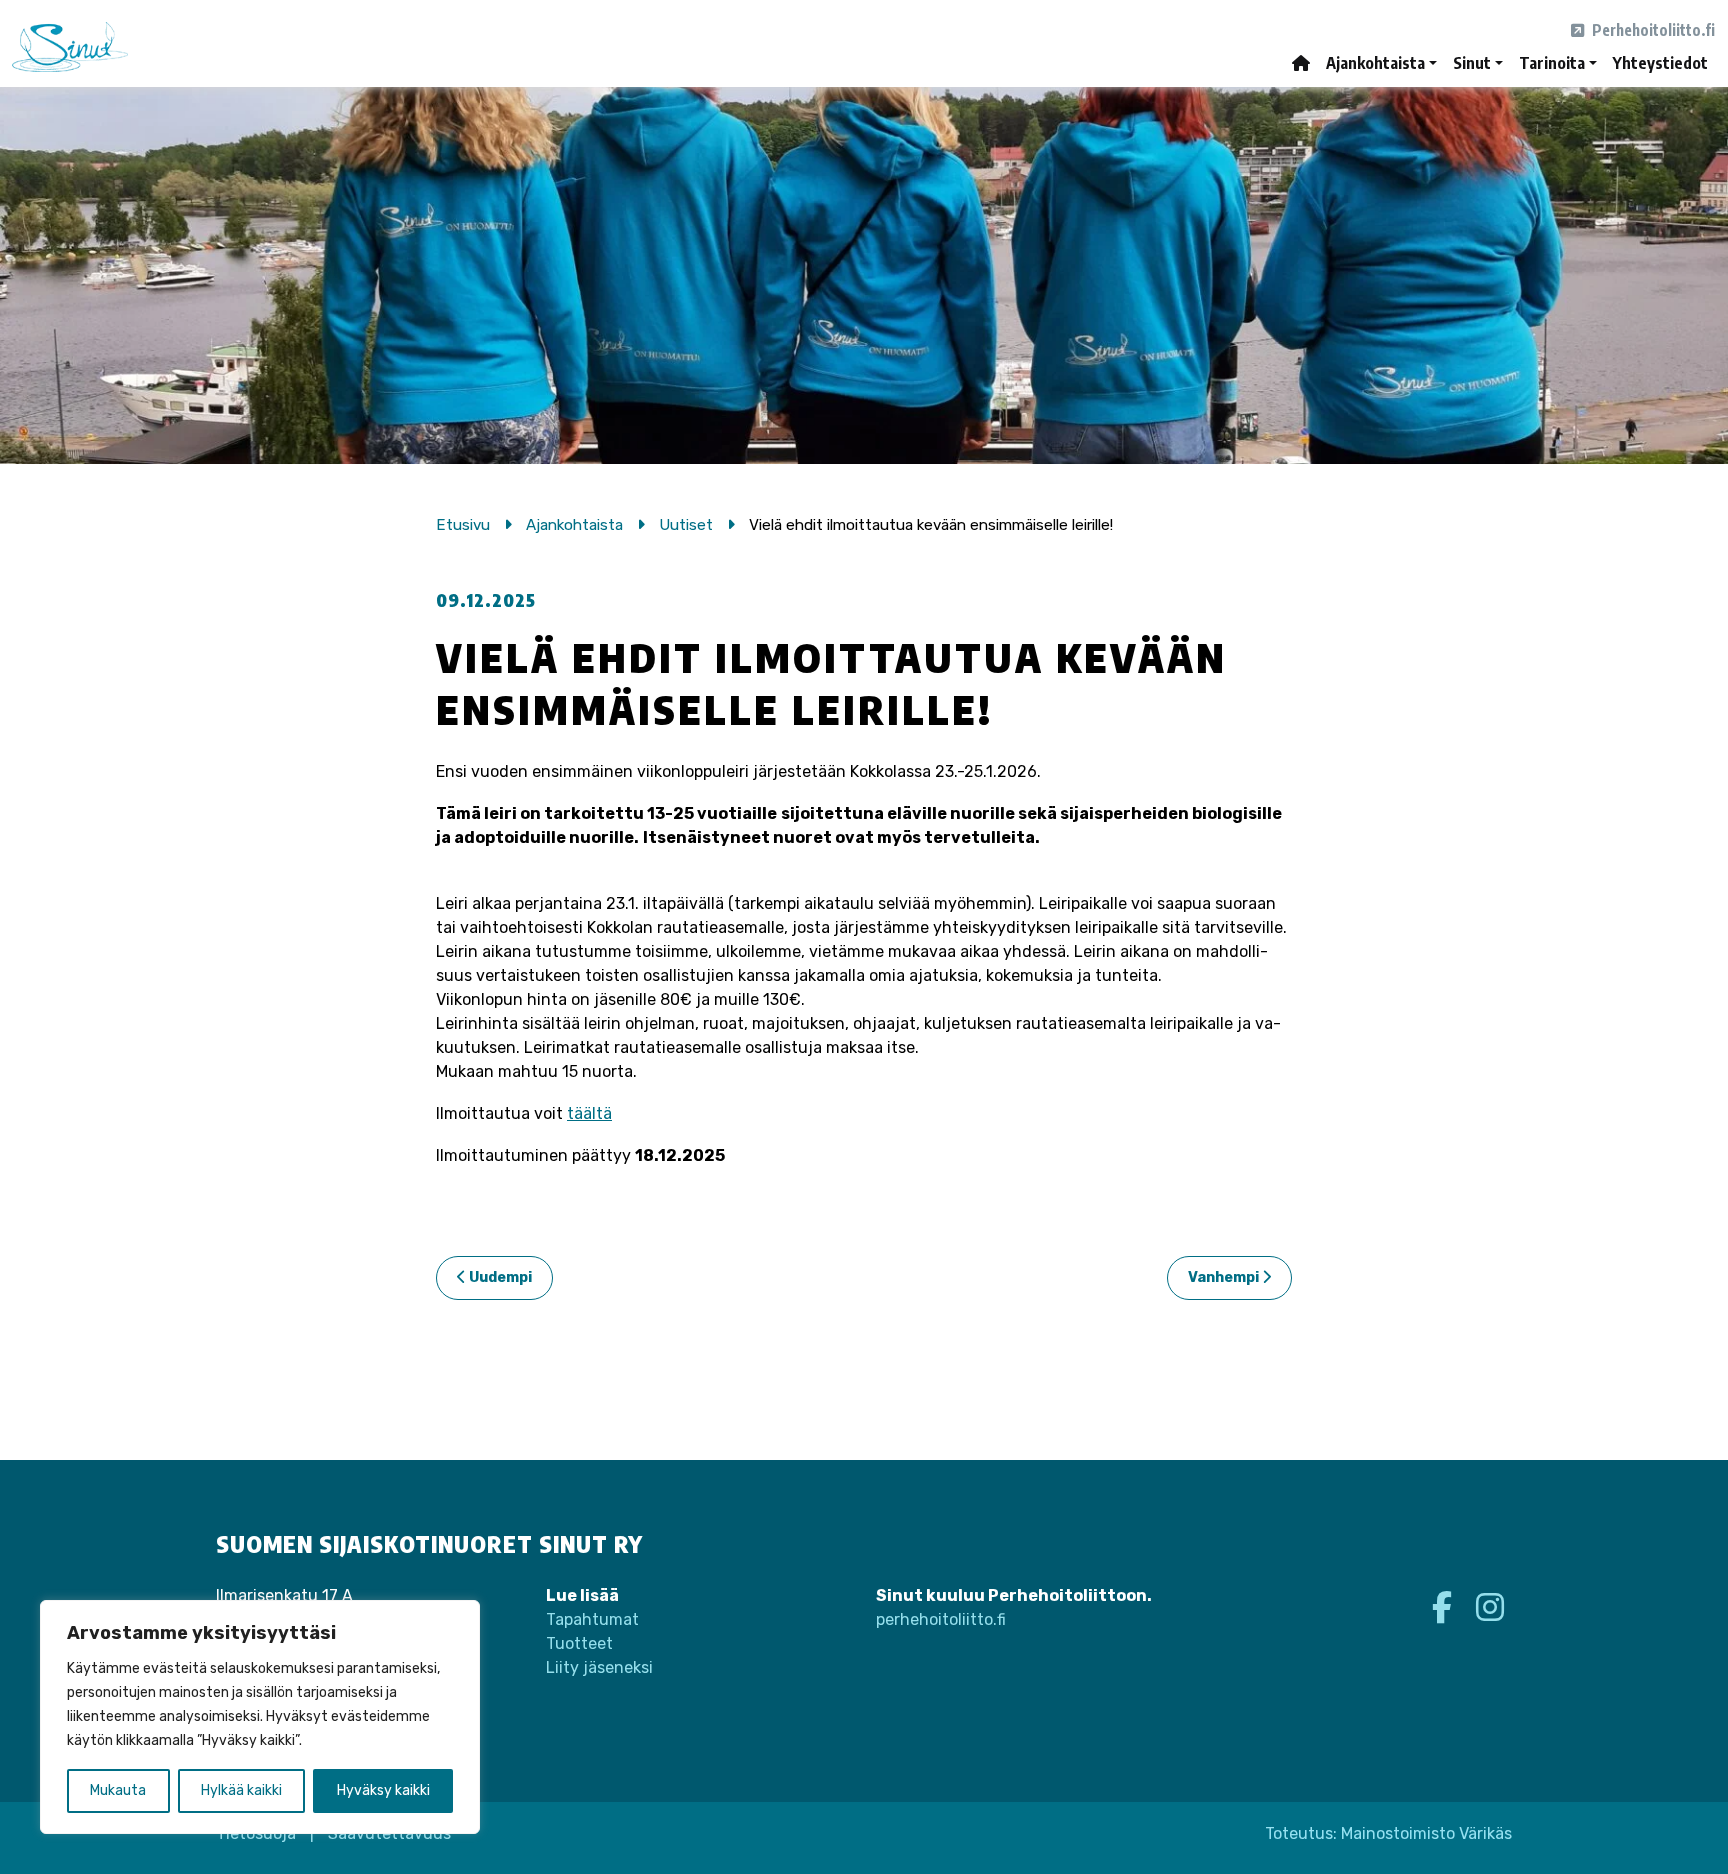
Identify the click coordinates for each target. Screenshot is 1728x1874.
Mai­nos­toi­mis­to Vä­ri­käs (1426, 1833)
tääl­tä (589, 1113)
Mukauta (118, 1790)
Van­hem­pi (1225, 1277)
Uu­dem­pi (499, 1277)
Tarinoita (1552, 63)
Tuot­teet (579, 1643)
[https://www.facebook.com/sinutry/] (1446, 1608)
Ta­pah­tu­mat (592, 1619)
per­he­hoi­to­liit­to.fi (941, 1619)
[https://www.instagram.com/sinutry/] (1490, 1608)
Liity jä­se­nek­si (599, 1667)
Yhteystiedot (1660, 63)
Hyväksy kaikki (383, 1790)
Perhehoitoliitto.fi (1652, 29)
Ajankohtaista (1375, 63)
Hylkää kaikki (241, 1790)
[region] (260, 1717)
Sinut (1472, 63)
